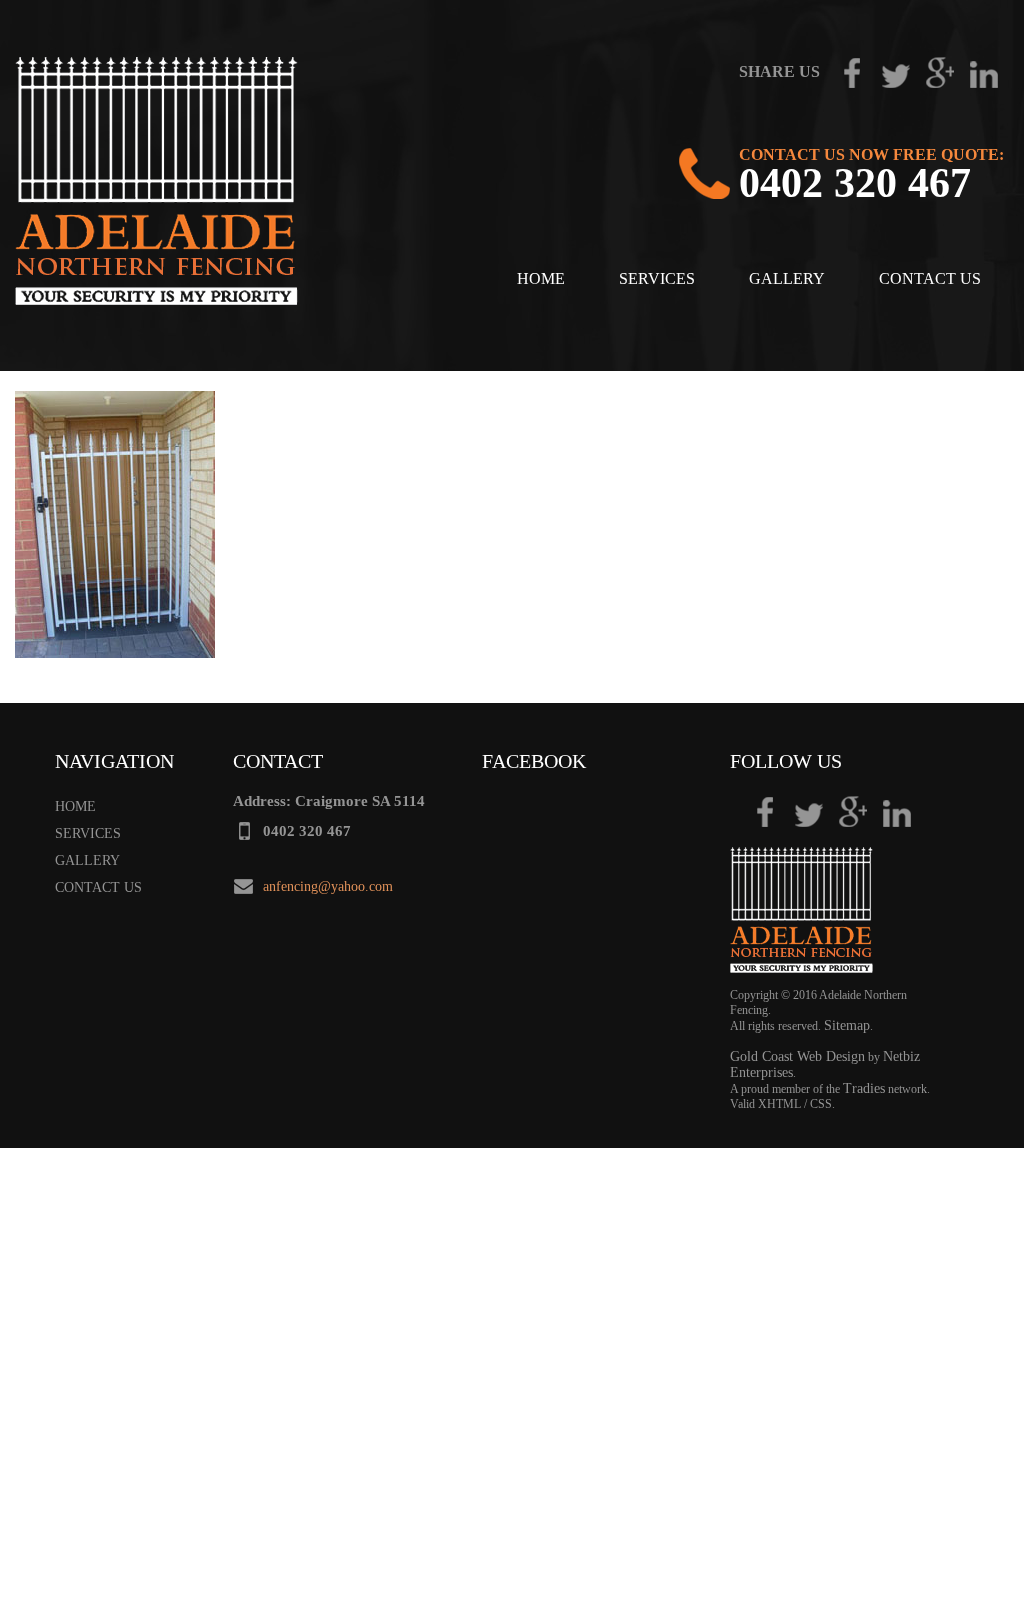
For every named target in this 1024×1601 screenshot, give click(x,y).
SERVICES (657, 278)
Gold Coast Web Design (797, 1056)
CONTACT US (930, 278)
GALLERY (787, 278)
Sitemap (847, 1025)
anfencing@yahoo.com (328, 886)
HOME (541, 278)
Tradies (864, 1088)
